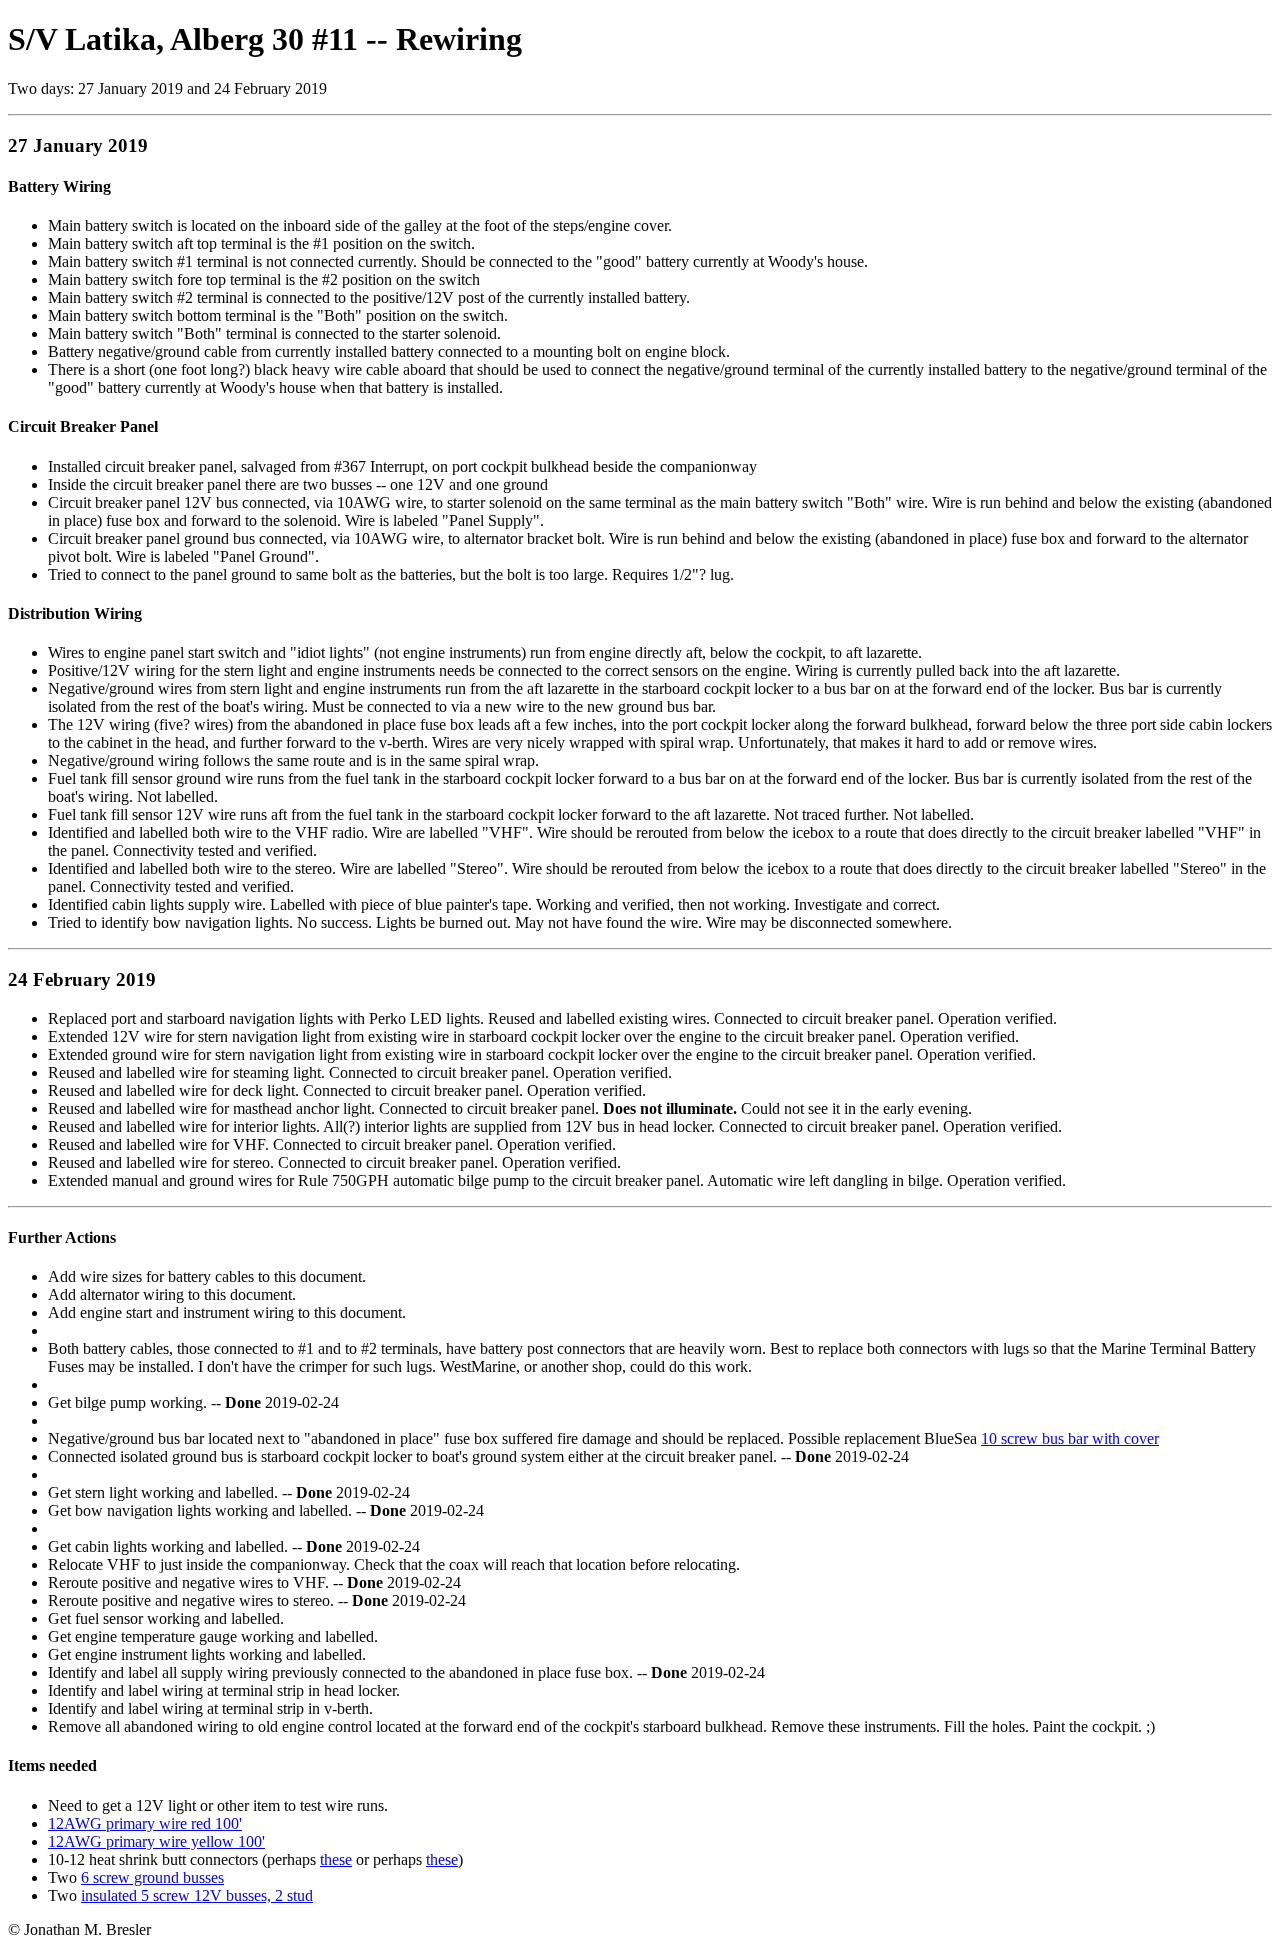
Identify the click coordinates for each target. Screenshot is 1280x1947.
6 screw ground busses (152, 1877)
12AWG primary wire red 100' (145, 1823)
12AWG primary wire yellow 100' (156, 1841)
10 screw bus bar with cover (1070, 1438)
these (336, 1859)
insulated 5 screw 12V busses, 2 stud (197, 1895)
